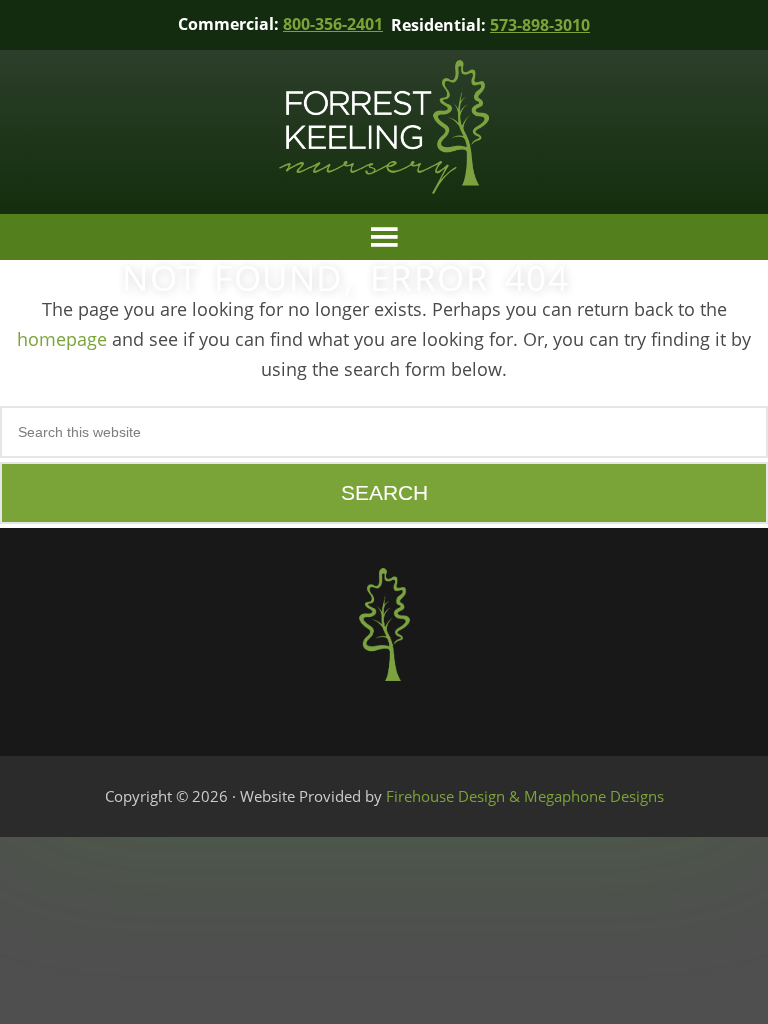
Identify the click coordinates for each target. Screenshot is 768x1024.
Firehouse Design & (455, 796)
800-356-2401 (333, 24)
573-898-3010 (540, 25)
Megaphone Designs (594, 796)
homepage (62, 339)
